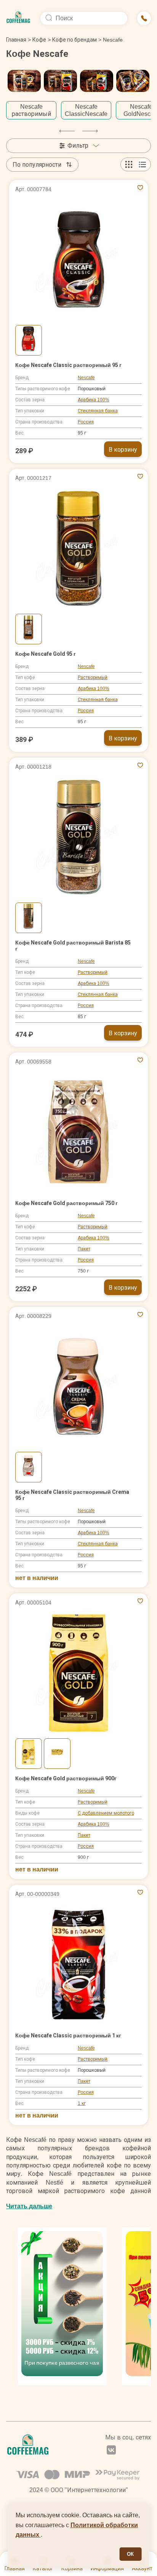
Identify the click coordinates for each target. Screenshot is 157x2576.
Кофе (39, 40)
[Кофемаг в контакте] (111, 2451)
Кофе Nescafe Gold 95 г (46, 654)
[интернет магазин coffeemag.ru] (18, 18)
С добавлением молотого (106, 1813)
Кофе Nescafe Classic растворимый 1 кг (68, 2035)
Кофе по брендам (74, 40)
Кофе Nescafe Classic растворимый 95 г (68, 365)
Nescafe (86, 378)
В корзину (123, 450)
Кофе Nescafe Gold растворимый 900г (66, 1778)
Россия (86, 422)
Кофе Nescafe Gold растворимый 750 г (66, 1203)
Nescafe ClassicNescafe (86, 110)
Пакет (84, 1249)
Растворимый (93, 677)
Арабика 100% (94, 400)
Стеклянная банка (98, 411)
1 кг (82, 2103)
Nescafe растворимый (31, 110)
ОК (130, 2554)
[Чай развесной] (62, 2306)
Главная (18, 40)
